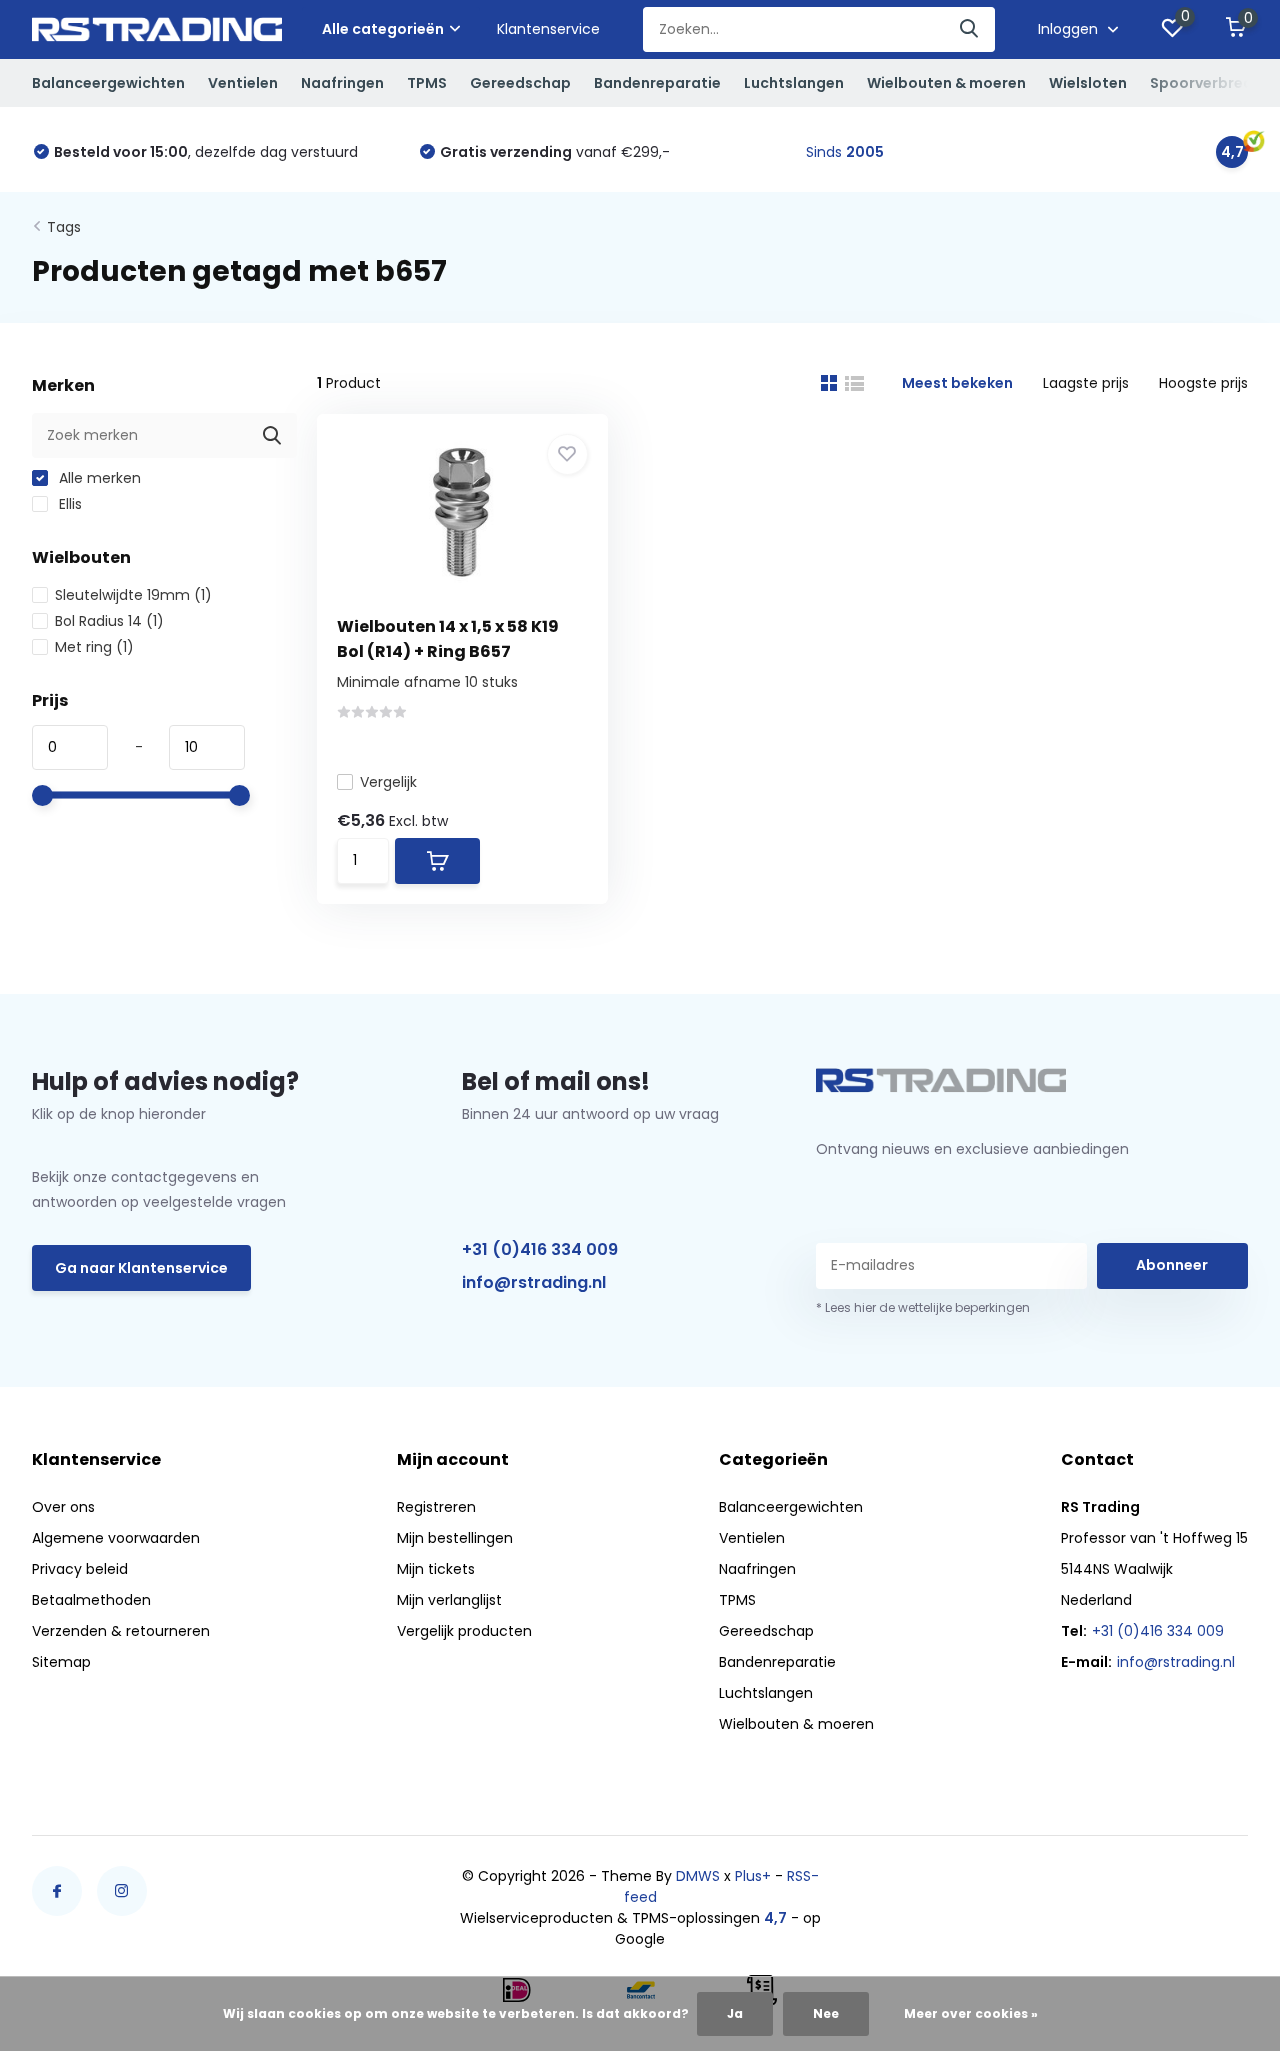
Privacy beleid (80, 1569)
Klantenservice (548, 29)
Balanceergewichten (108, 83)
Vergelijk (388, 782)
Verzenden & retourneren (121, 1631)
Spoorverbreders (1213, 83)
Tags (64, 227)
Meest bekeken (957, 383)
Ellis (68, 504)
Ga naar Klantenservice (141, 1268)
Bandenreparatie (657, 83)
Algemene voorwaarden (116, 1538)
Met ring (94, 647)
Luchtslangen (794, 83)
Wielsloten (1088, 83)
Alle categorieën (383, 29)
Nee (826, 2013)
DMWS (698, 1876)
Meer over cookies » (971, 2013)
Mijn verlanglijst (449, 1600)
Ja (735, 2013)
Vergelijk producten (464, 1631)
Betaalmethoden (91, 1600)
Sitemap (61, 1662)
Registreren (436, 1507)
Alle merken (98, 478)
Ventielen (243, 83)
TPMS (427, 83)
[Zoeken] (970, 29)
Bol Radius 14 (109, 621)
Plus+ (753, 1876)
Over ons (63, 1507)
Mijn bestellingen (455, 1538)
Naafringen (342, 83)
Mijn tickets (436, 1569)
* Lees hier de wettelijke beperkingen (923, 1307)
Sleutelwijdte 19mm (133, 595)
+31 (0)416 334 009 (540, 1249)
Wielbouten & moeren (946, 83)
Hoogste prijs (1203, 383)
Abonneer (1172, 1265)
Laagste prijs (1086, 383)
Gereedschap (520, 83)
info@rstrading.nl (534, 1282)
